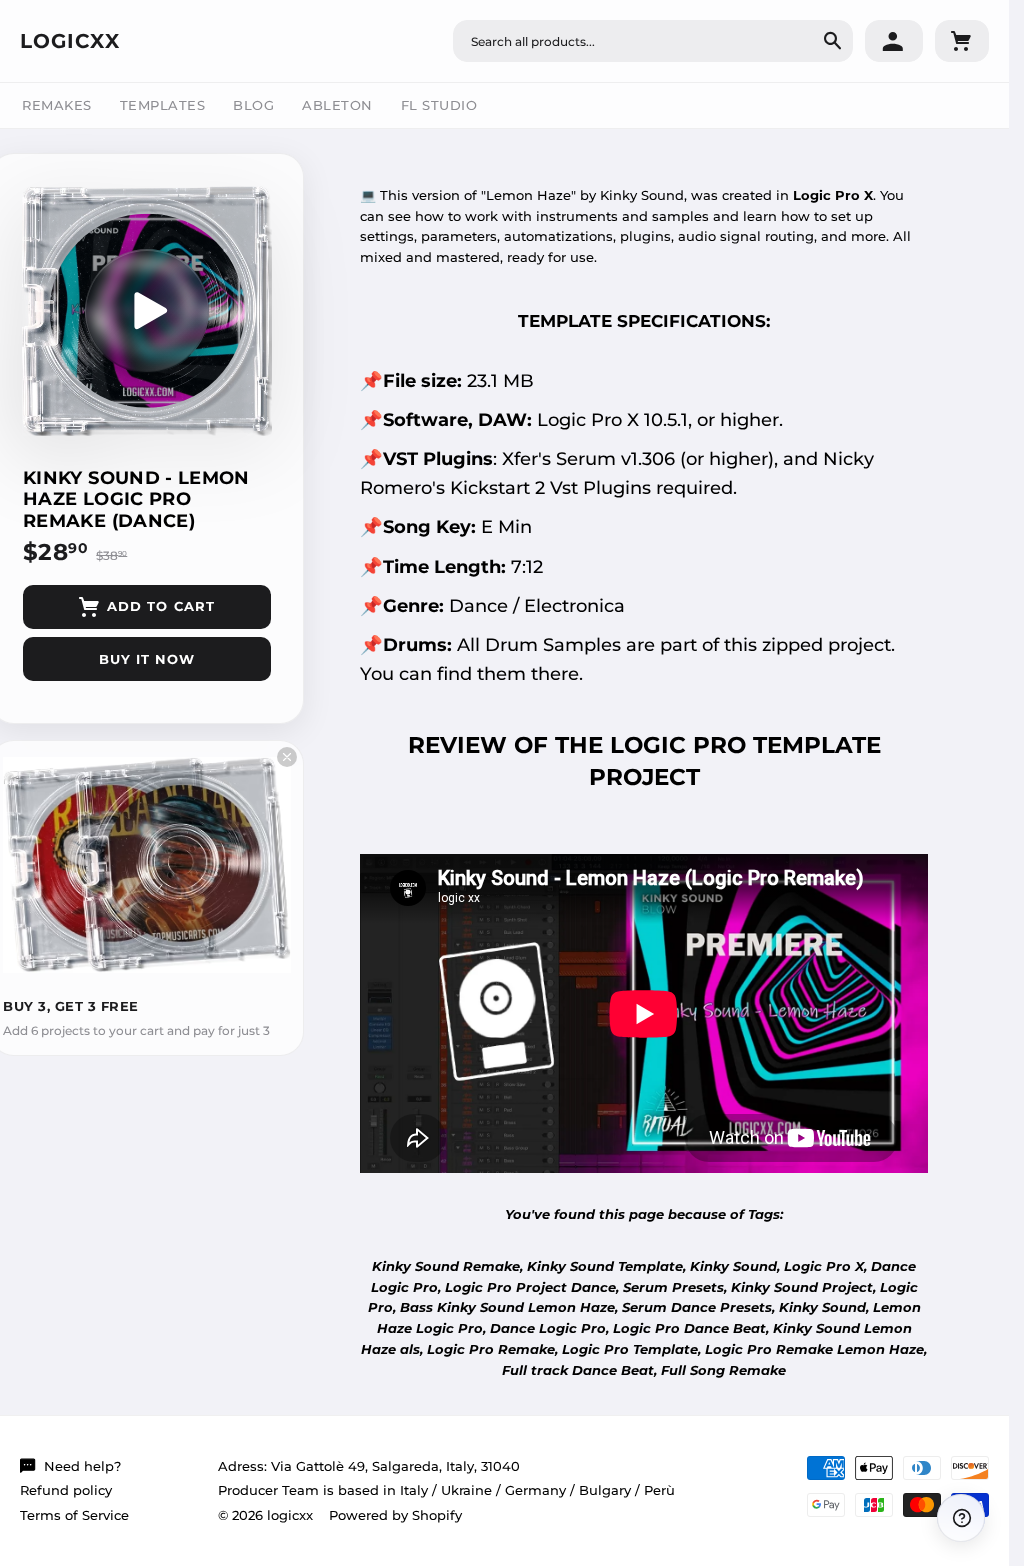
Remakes (57, 105)
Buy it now (147, 659)
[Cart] (962, 41)
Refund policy (66, 1490)
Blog (253, 105)
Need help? (82, 1466)
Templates (163, 105)
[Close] (287, 757)
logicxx (70, 41)
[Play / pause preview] (147, 311)
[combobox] (653, 41)
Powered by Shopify (395, 1515)
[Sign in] (894, 41)
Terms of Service (74, 1515)
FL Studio (439, 105)
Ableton (337, 105)
